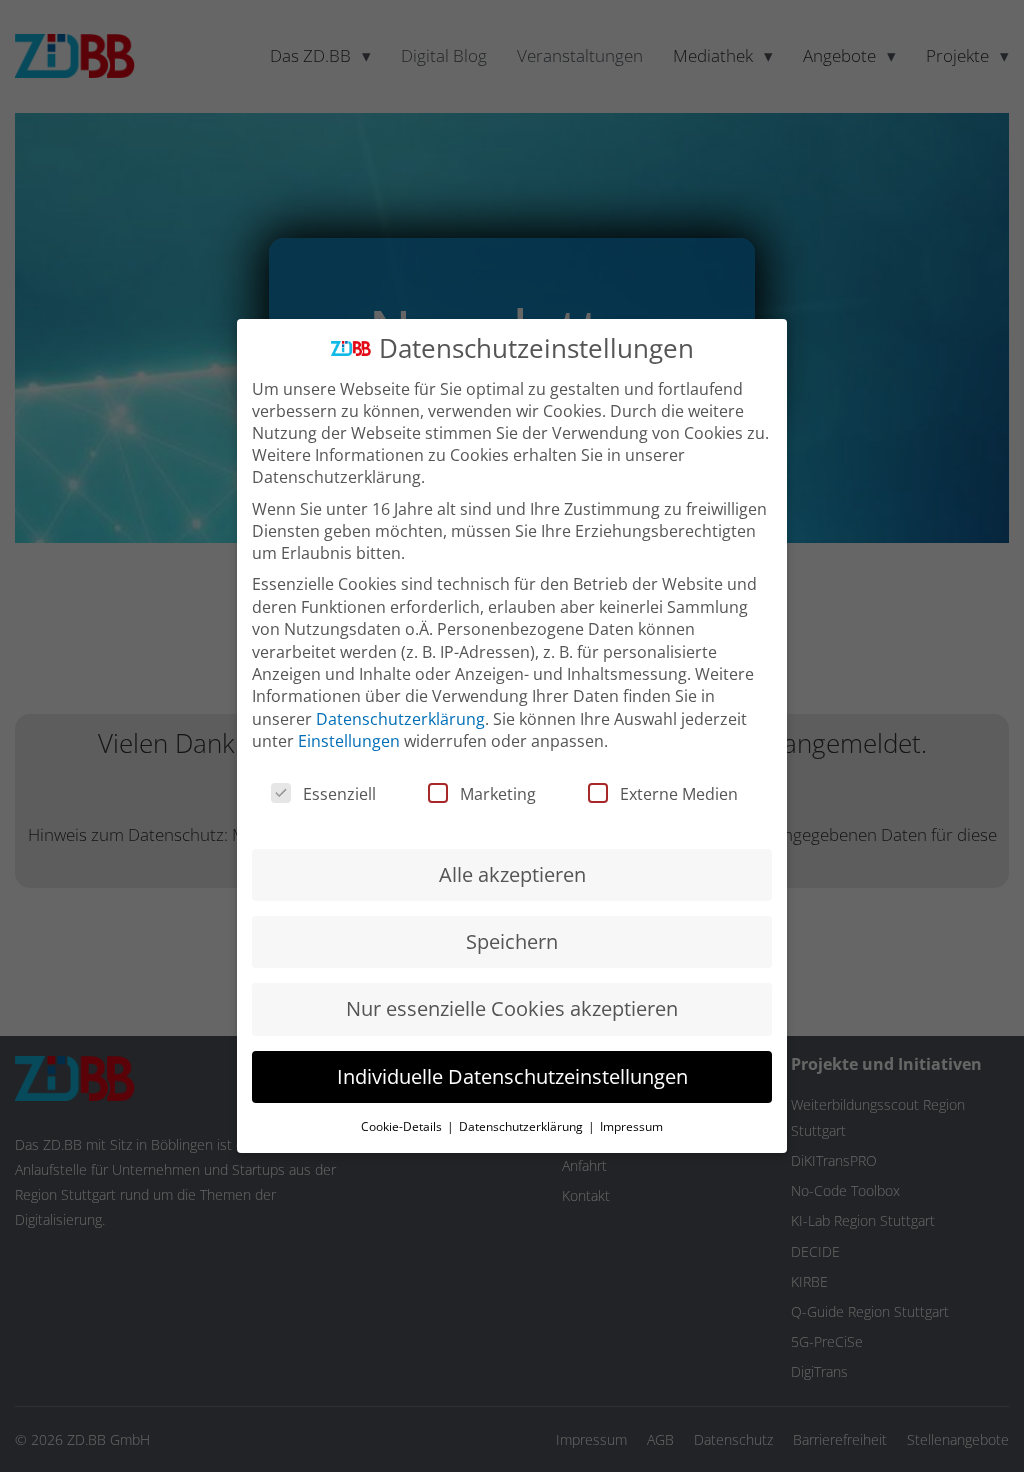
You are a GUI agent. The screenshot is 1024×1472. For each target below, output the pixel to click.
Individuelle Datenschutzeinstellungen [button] (512, 1076)
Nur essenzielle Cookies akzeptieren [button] (512, 1008)
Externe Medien (679, 794)
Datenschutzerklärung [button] (522, 1126)
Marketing (498, 794)
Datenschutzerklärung (400, 719)
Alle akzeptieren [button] (512, 874)
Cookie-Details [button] (403, 1126)
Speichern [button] (512, 941)
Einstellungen (349, 741)
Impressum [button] (631, 1126)
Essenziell (339, 794)
